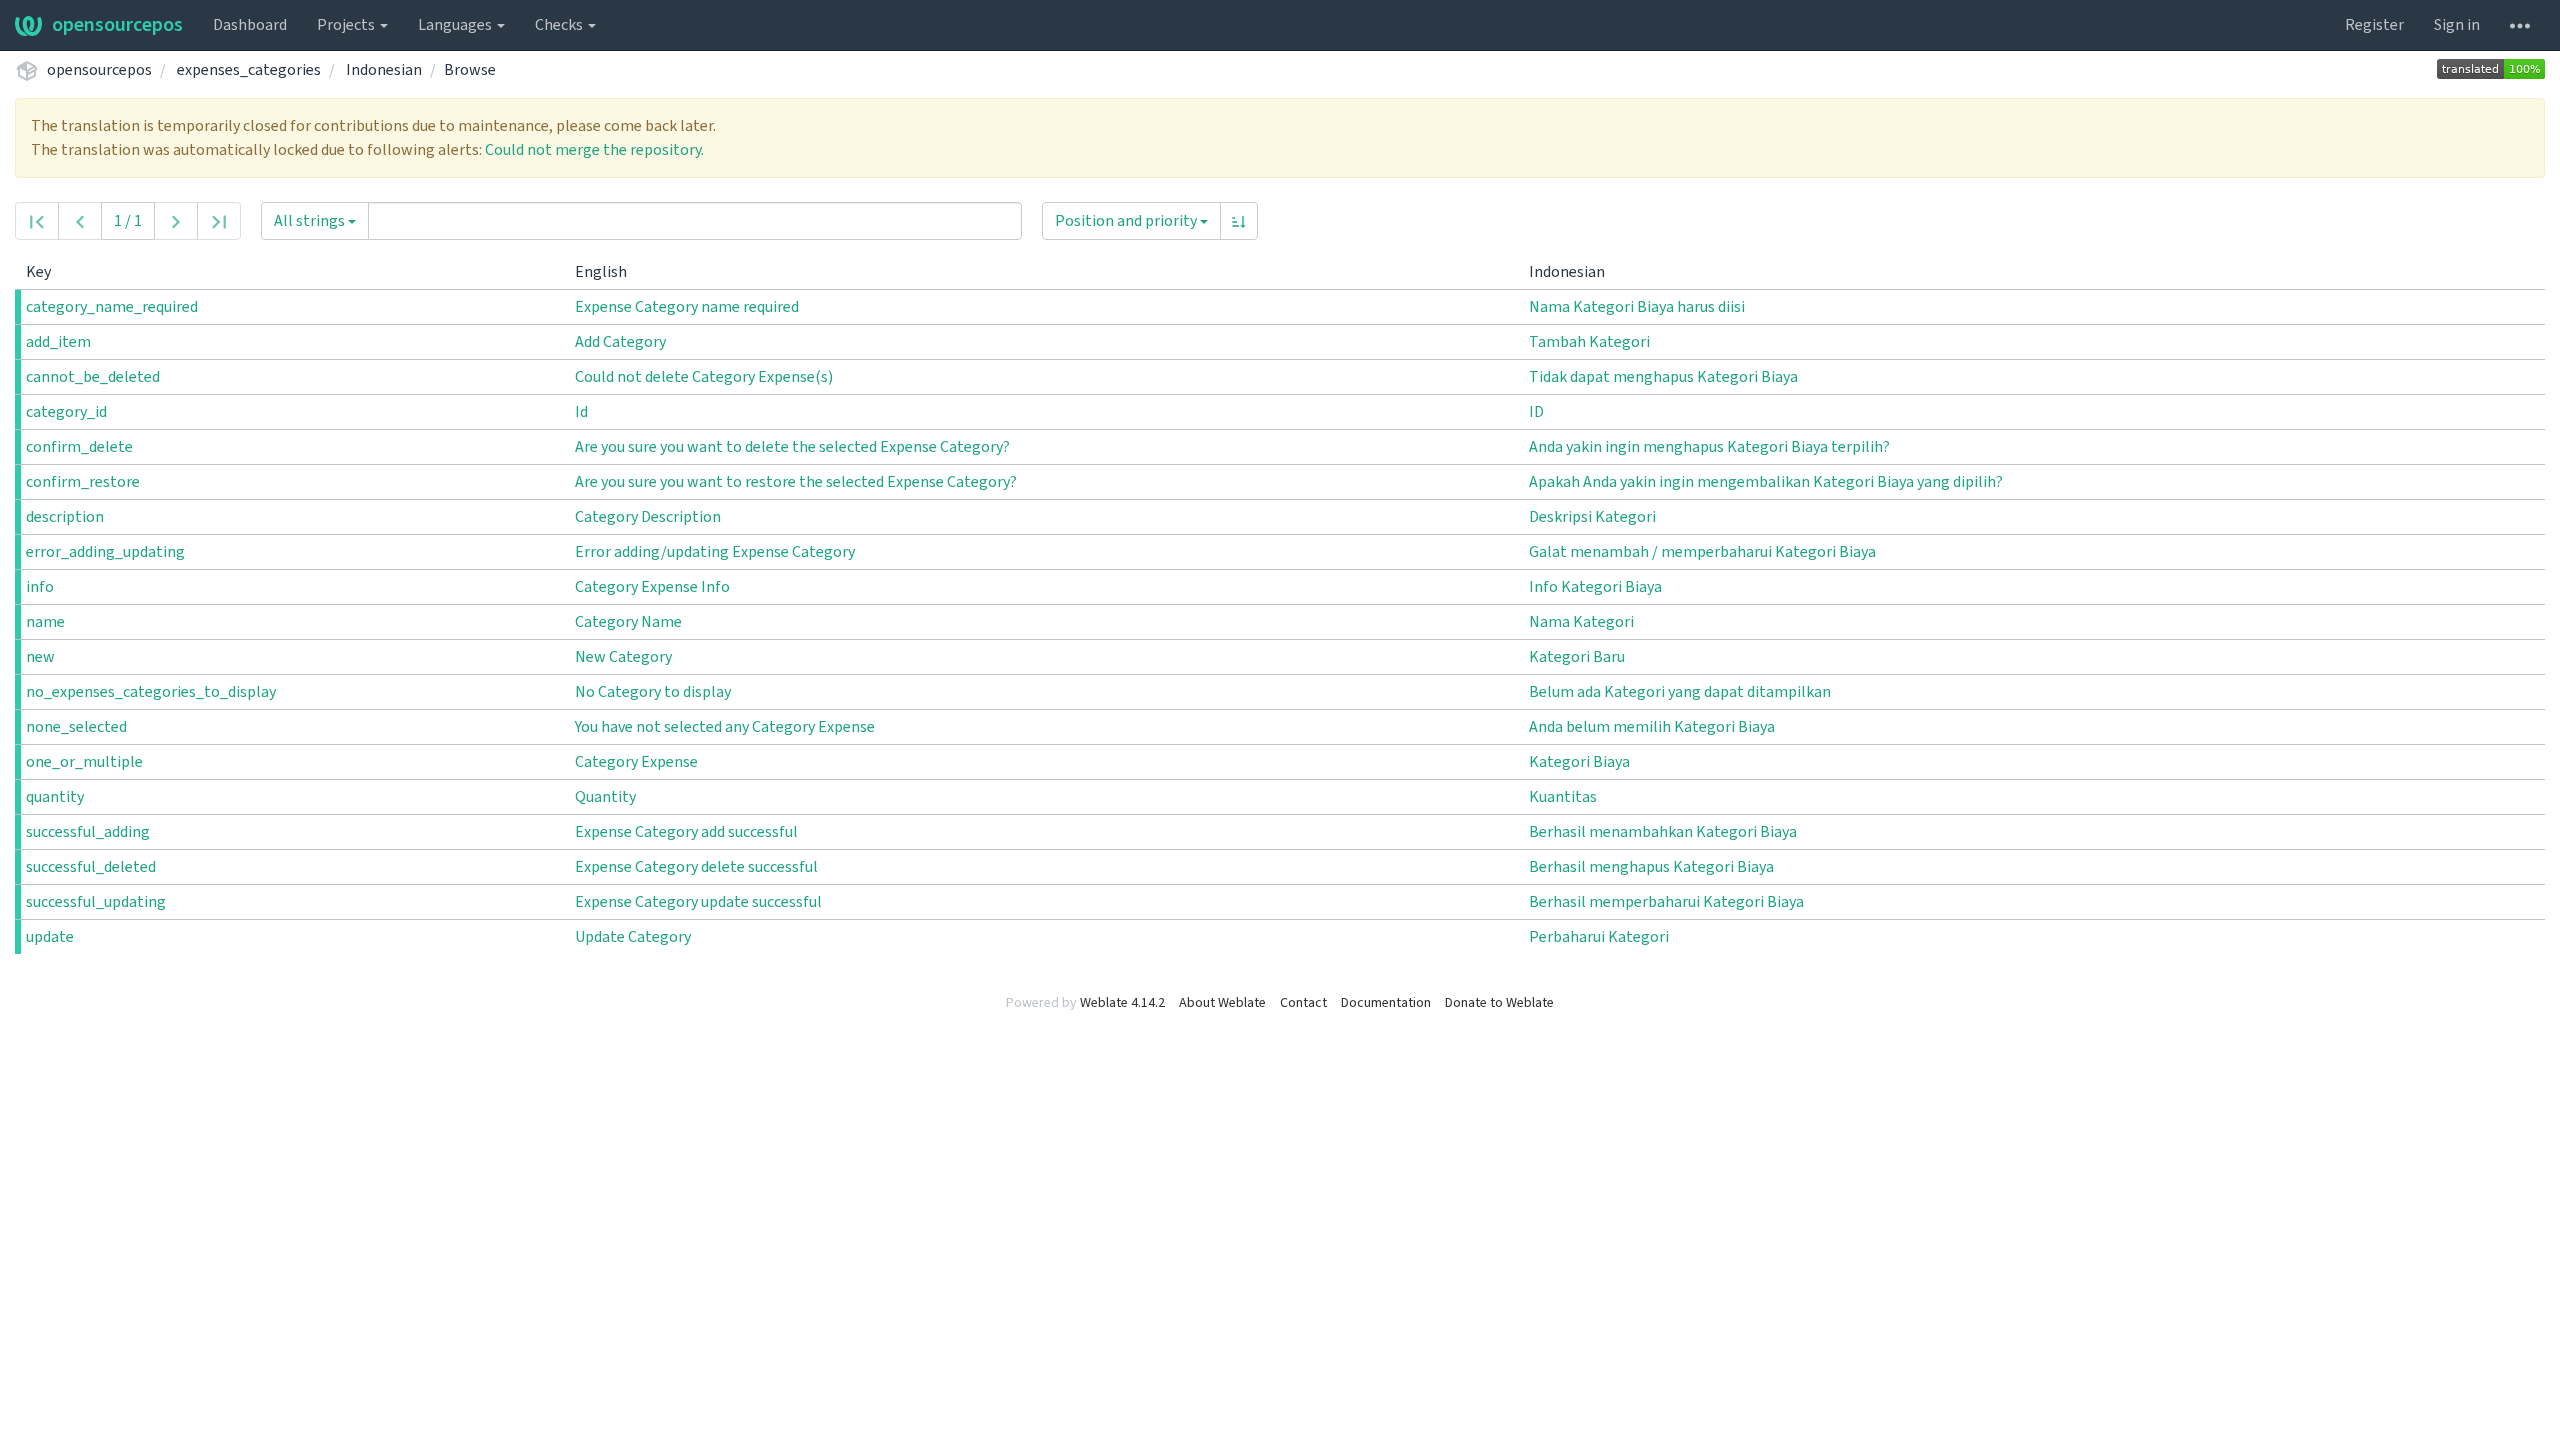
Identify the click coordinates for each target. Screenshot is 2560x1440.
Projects (347, 25)
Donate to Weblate (1499, 1003)
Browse (470, 70)
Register (2374, 25)
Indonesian (384, 70)
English (602, 272)
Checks (560, 25)
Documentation (1386, 1003)
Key (40, 272)
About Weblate (1222, 1003)
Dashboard (250, 25)
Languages (456, 25)
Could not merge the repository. (594, 150)
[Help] (2520, 25)
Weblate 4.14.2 (1122, 1003)
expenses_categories (249, 70)
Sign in (2457, 25)
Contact (1303, 1003)
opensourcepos (117, 25)
